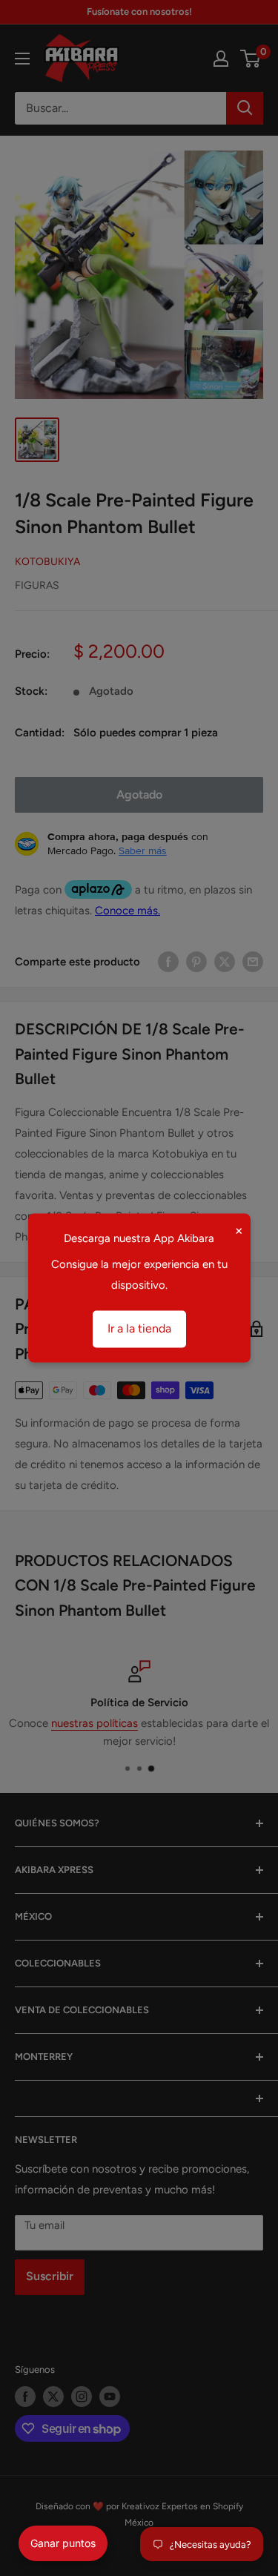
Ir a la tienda (139, 1329)
